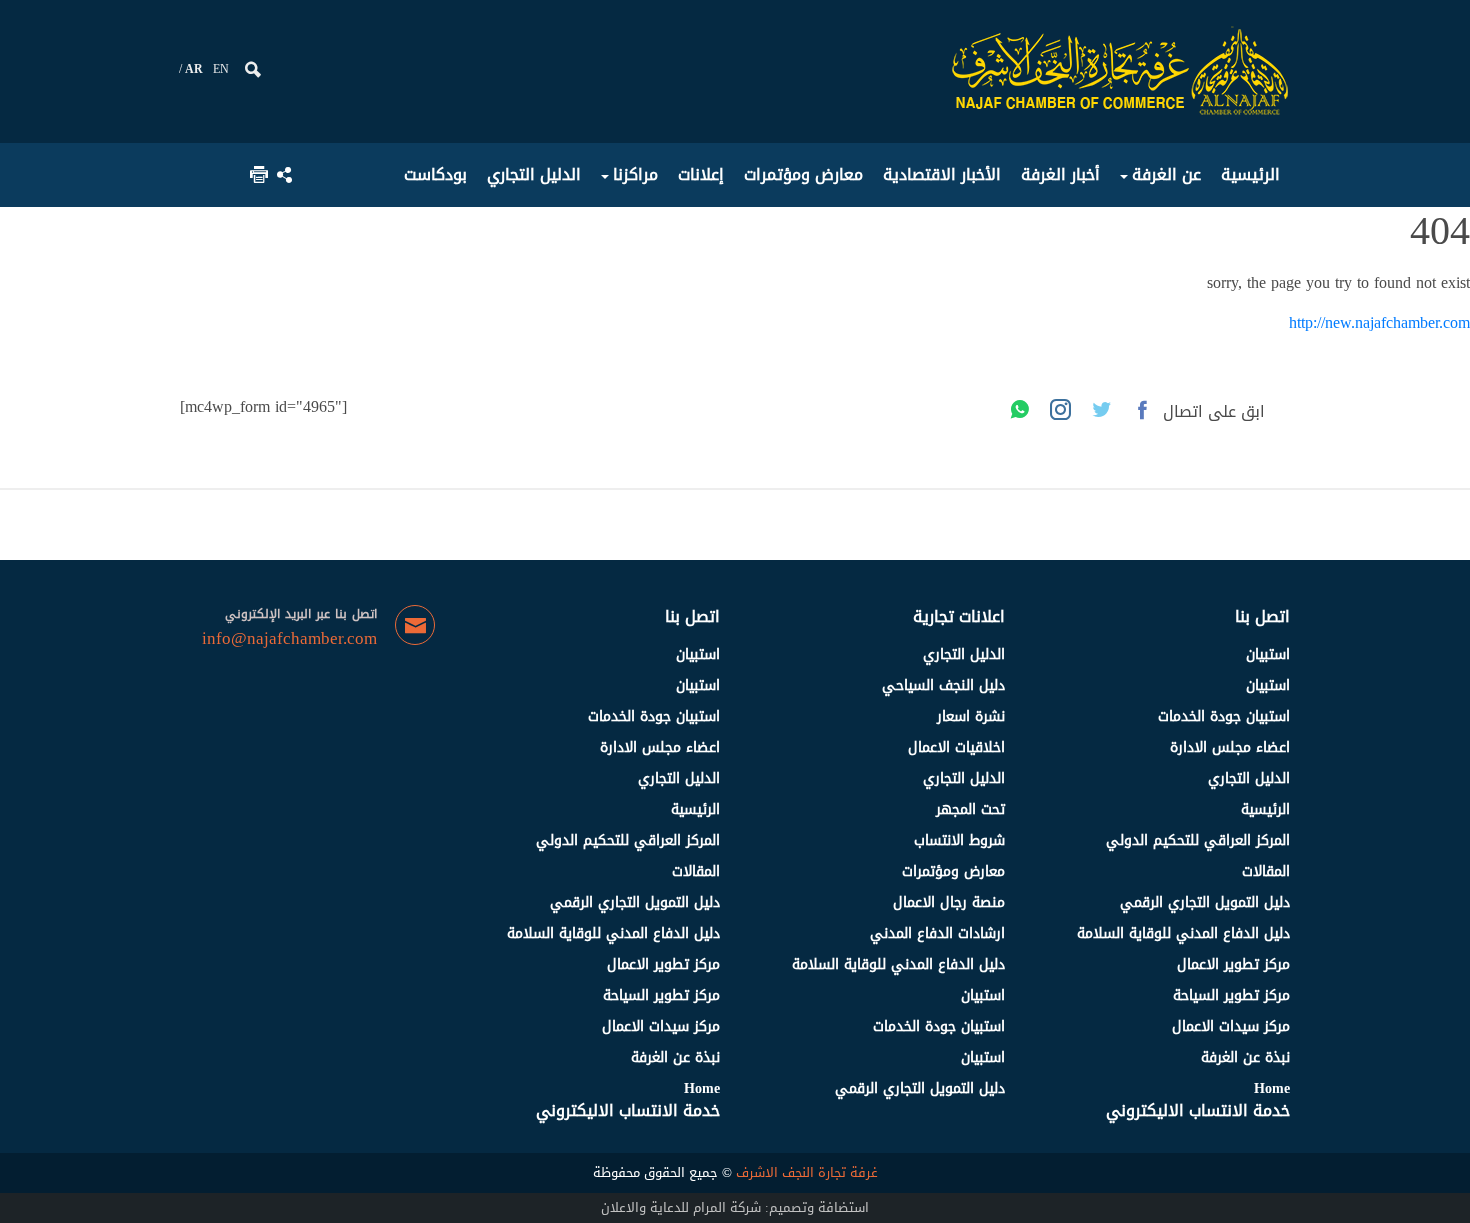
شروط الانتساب (959, 840)
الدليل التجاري (1249, 778)
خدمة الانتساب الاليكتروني (1198, 1110)
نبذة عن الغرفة (1245, 1057)
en (221, 69)
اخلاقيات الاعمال (956, 747)
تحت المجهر (970, 809)
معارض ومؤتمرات (953, 871)
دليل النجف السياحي (943, 685)
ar (194, 69)
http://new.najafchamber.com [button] (1379, 322)
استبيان (1268, 654)
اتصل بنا (1262, 616)
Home (1272, 1088)
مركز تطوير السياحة (1231, 995)
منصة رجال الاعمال (949, 902)
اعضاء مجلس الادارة (1230, 747)
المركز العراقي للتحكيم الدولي (1198, 840)
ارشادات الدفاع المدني (937, 933)
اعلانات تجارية (959, 616)
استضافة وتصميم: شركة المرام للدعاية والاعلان (735, 1207)
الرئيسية (1265, 809)
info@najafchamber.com (289, 639)
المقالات (1266, 871)
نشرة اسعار (971, 716)
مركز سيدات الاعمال (1231, 1026)
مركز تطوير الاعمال (1233, 964)
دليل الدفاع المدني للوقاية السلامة (1183, 933)
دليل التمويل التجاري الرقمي (1205, 902)
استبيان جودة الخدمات (1224, 716)
